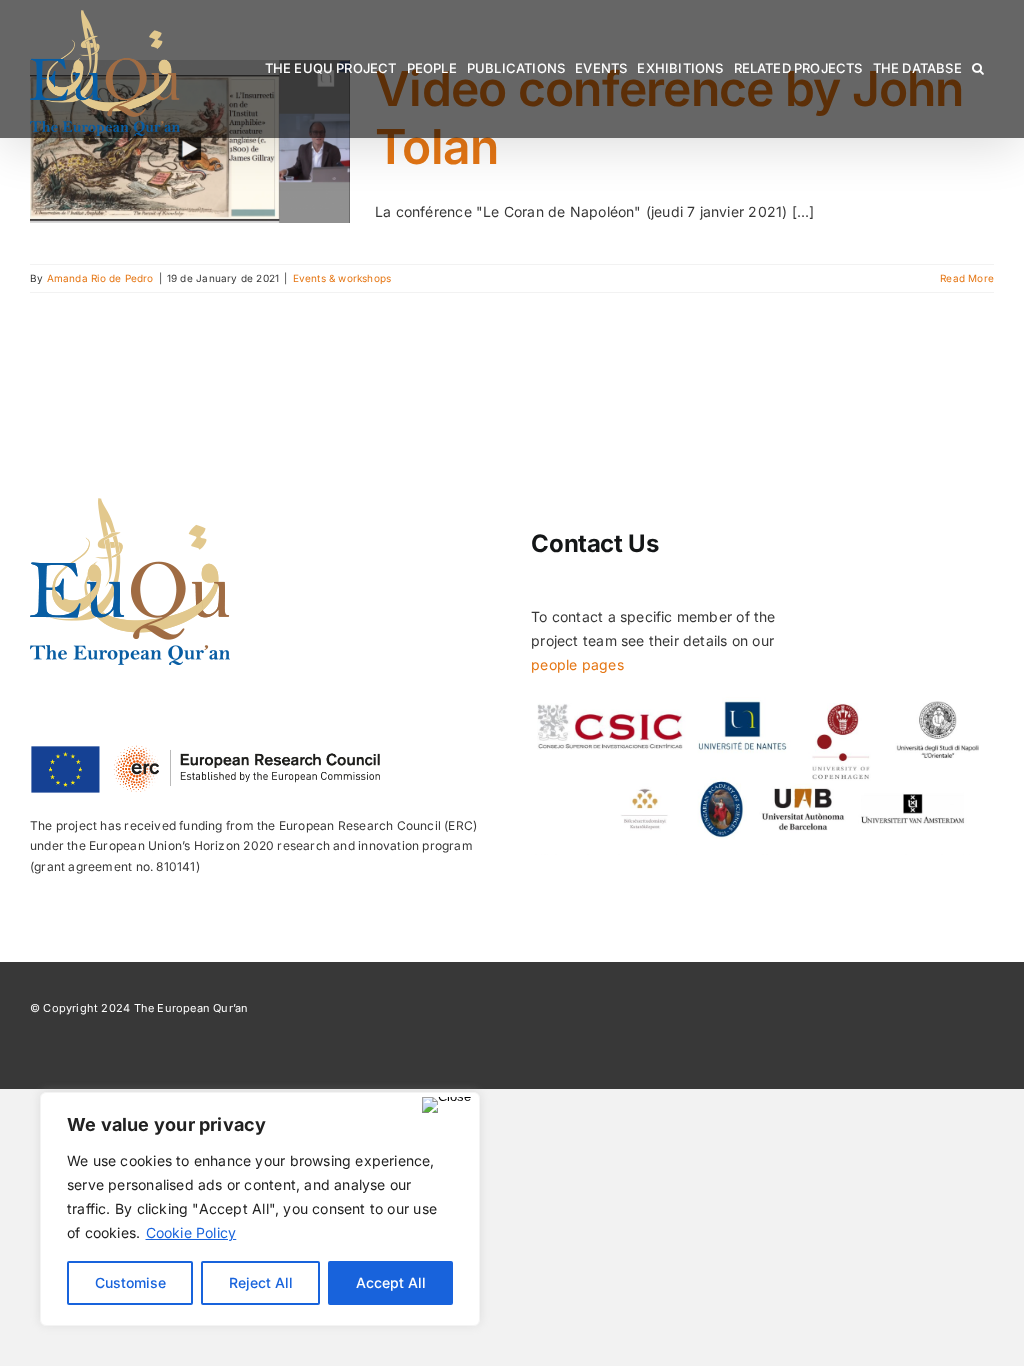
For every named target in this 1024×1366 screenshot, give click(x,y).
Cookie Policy (191, 1232)
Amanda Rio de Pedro (100, 278)
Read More (967, 278)
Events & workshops (342, 278)
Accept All (391, 1282)
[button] (978, 68)
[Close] (446, 1105)
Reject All (261, 1282)
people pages (577, 664)
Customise (130, 1282)
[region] (260, 1209)
